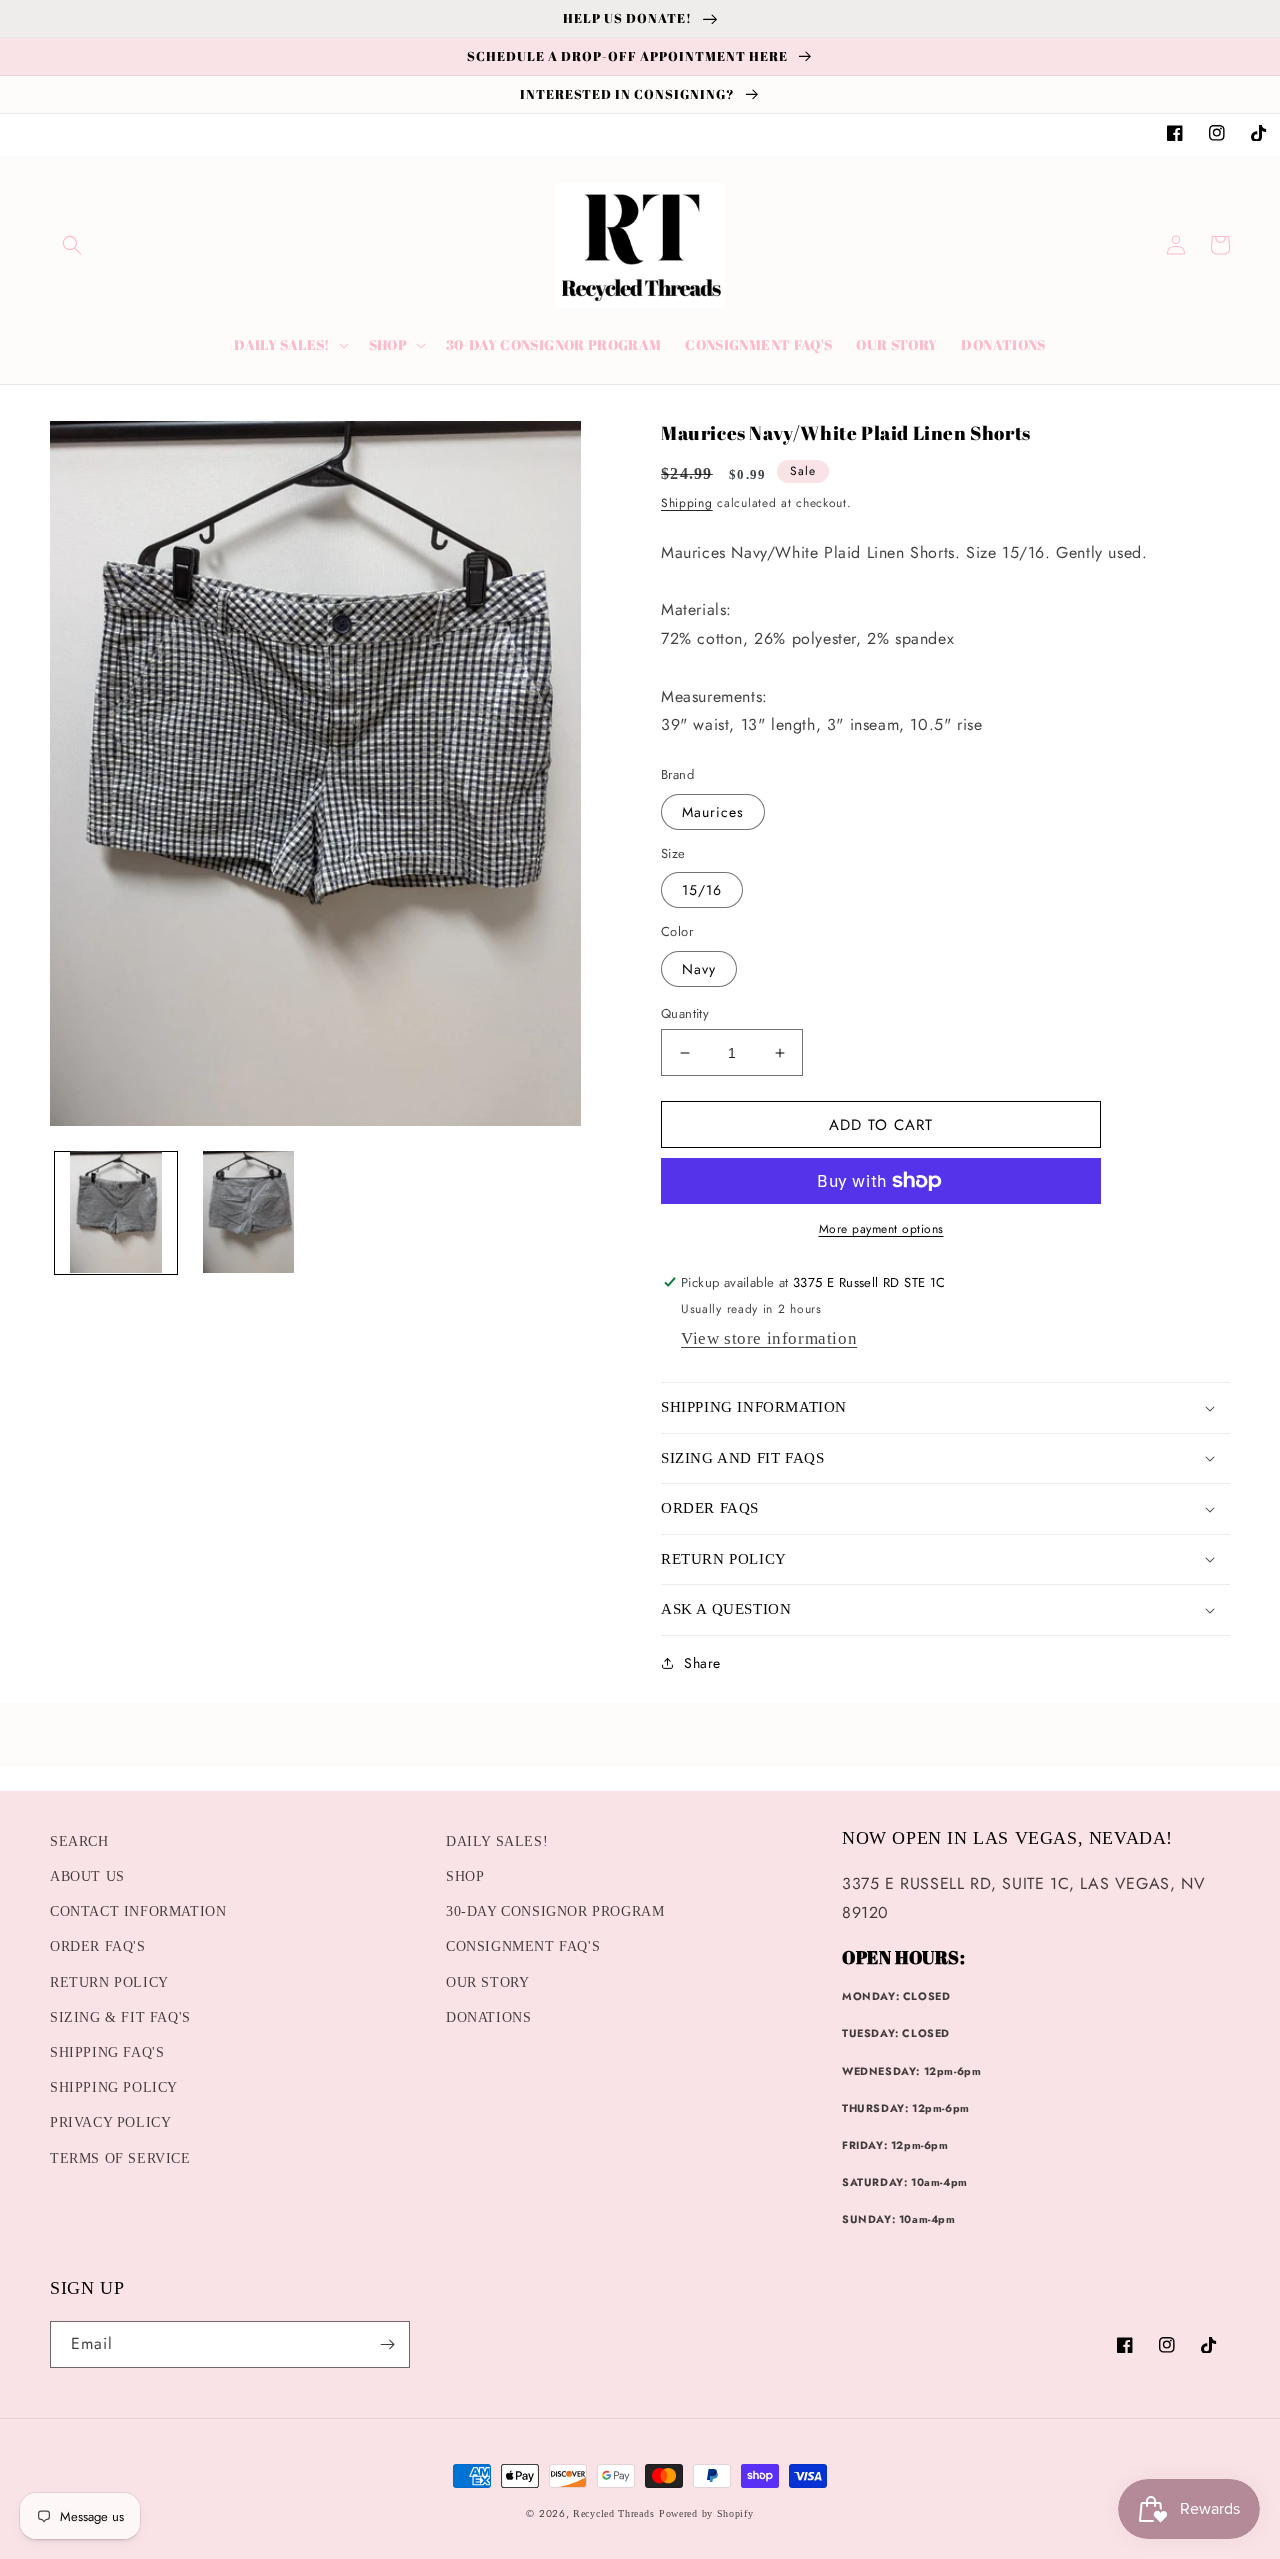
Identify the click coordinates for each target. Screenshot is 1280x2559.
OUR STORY (487, 1982)
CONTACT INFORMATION (138, 1911)
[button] (72, 245)
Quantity (685, 1013)
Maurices (713, 812)
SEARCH (79, 1841)
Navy (699, 969)
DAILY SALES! (497, 1841)
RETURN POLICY (109, 1982)
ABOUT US (87, 1876)
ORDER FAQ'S (98, 1946)
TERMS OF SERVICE (120, 2158)
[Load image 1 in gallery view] (116, 1212)
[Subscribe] (387, 2344)
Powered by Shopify (706, 2513)
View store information (769, 1338)
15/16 (702, 890)
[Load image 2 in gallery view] (248, 1212)
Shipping (687, 503)
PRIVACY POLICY (110, 2122)
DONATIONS (488, 2017)
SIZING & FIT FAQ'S (120, 2017)
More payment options (881, 1229)
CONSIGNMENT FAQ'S (523, 1946)
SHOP (465, 1876)
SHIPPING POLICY (114, 2087)
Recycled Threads (613, 2513)
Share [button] (702, 1663)
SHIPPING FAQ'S (107, 2052)
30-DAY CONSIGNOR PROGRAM (555, 1911)
